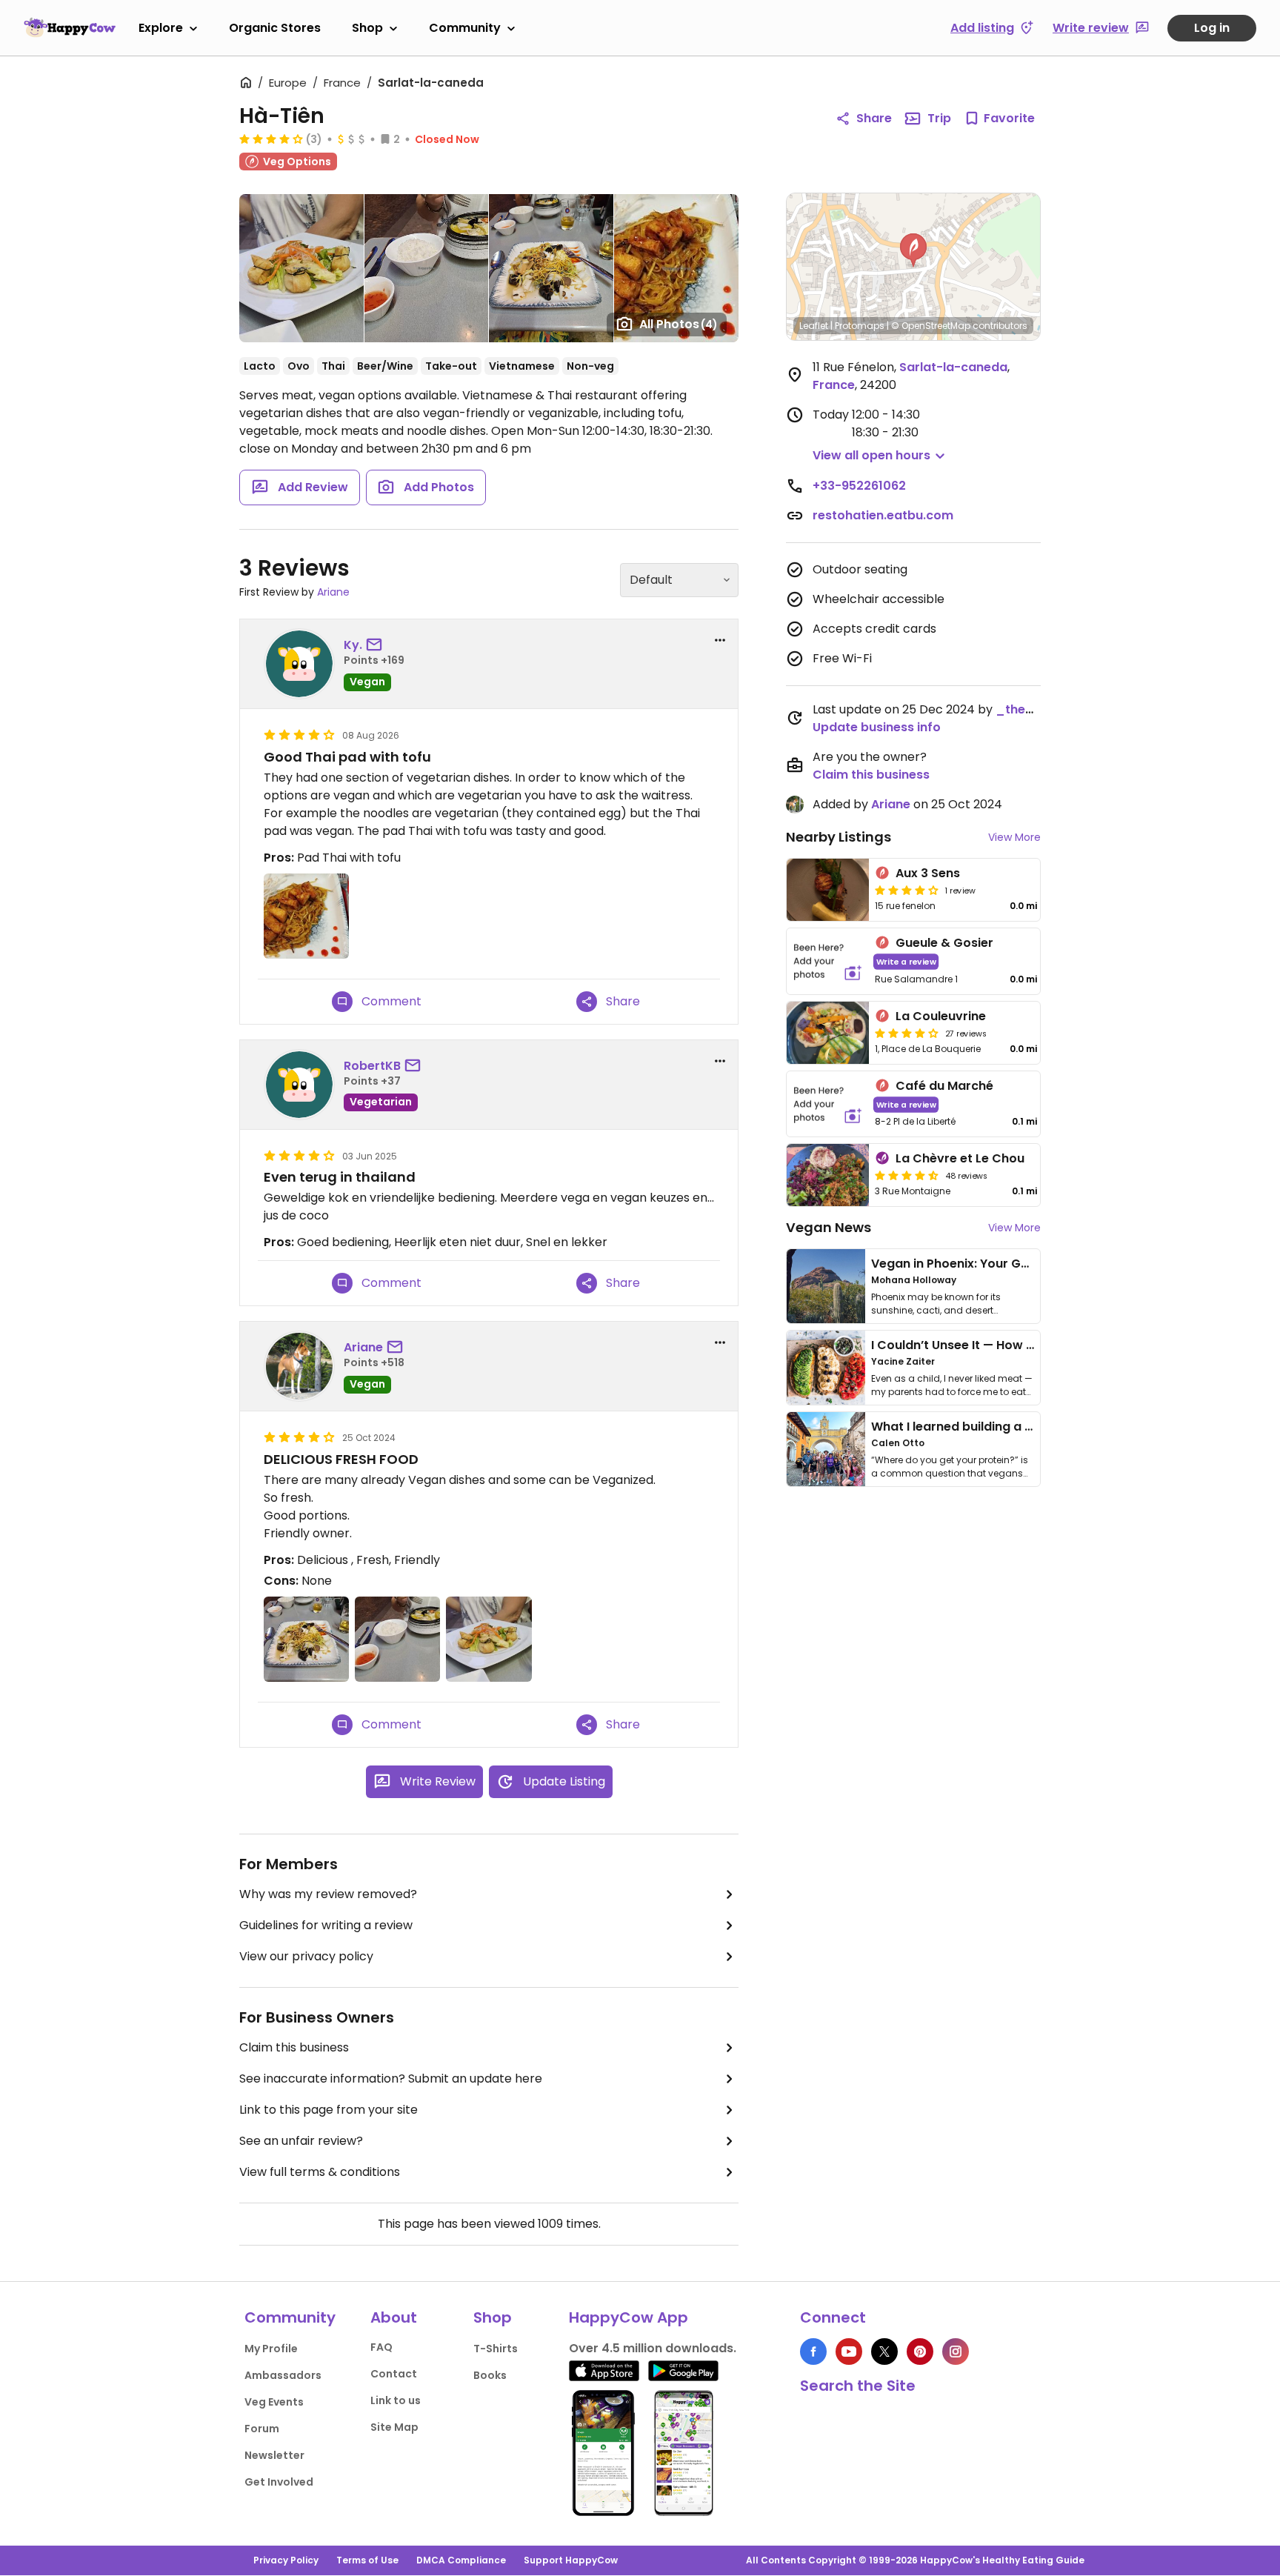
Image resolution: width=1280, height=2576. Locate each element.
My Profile (271, 2349)
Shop (367, 28)
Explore (161, 28)
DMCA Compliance (461, 2560)
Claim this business (294, 2047)
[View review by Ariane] (299, 1366)
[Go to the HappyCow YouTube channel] (849, 2352)
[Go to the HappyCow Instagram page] (956, 2352)
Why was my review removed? (328, 1894)
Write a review (906, 961)
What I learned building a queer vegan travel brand (1026, 1427)
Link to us (396, 2400)
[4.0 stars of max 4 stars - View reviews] (271, 139)
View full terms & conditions (320, 2172)
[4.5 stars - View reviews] (907, 1175)
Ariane (333, 592)
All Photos (679, 324)
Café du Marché (944, 1086)
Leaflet (814, 326)
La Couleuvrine (941, 1016)
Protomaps (860, 326)
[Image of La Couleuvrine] (828, 1033)
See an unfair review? (301, 2141)
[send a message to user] (377, 645)
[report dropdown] (720, 640)
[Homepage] (70, 27)
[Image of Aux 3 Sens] (828, 890)
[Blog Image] (826, 1286)
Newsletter (274, 2455)
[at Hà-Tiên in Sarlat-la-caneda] (676, 268)
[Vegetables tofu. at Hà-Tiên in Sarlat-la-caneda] (426, 268)
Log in (1212, 28)
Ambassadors (283, 2375)
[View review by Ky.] (299, 664)
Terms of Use (367, 2560)
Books (490, 2375)
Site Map (394, 2427)
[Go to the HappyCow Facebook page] (813, 2352)
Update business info (877, 727)
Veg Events (274, 2402)
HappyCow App (629, 2317)
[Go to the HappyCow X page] (884, 2352)
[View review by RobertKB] (299, 1085)
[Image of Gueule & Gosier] (828, 961)
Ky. (353, 645)
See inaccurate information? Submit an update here (391, 2079)
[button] (913, 250)
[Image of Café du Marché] (828, 1104)
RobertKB (372, 1066)
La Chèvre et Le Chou (960, 1158)
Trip (939, 118)
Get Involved (279, 2482)
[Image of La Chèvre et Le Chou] (828, 1175)
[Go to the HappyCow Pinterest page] (920, 2352)
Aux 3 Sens (928, 873)
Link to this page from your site (329, 2110)
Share (874, 118)
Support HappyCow (571, 2560)
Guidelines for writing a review (326, 1925)
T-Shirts (496, 2349)
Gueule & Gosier (944, 943)
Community (465, 28)
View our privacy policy (306, 1956)
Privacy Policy (286, 2560)
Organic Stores (275, 28)
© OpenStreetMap (931, 326)
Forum (262, 2429)
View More (1014, 837)
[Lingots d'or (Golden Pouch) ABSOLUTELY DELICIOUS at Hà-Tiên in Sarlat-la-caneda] (301, 268)
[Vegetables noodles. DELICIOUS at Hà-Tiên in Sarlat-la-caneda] (551, 268)
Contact (394, 2374)
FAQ (381, 2347)
